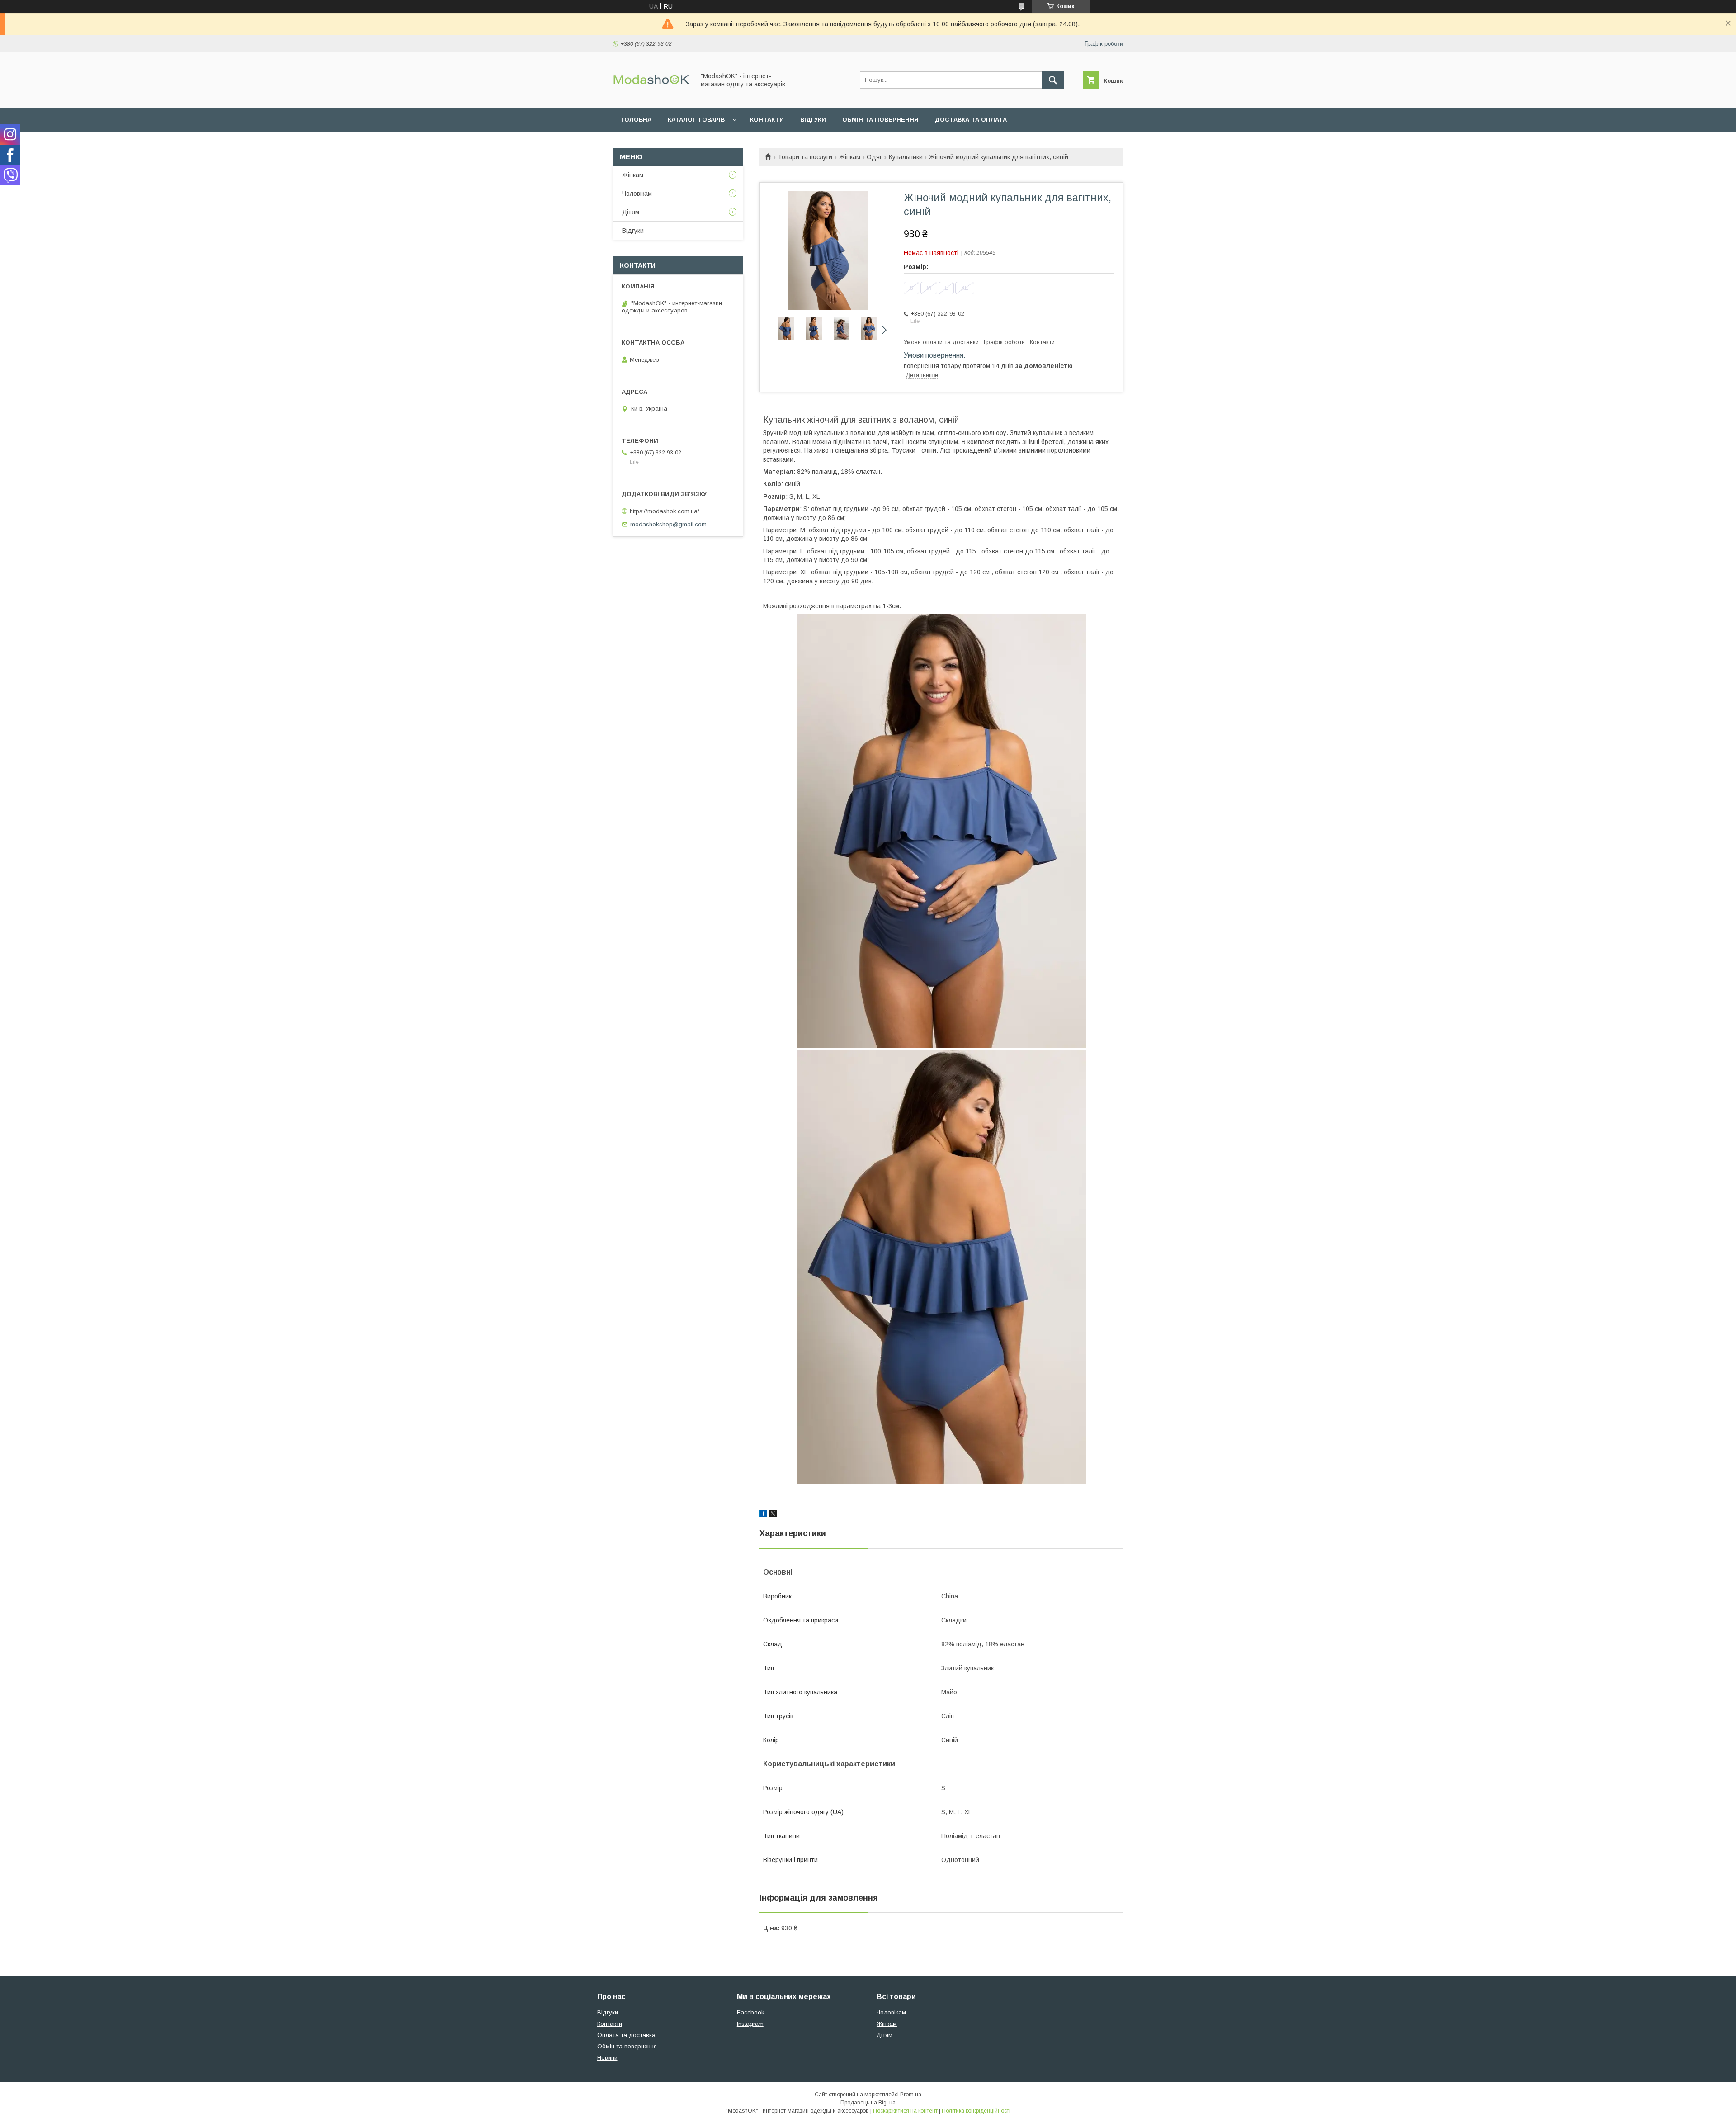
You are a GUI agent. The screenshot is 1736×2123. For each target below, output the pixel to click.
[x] (773, 1515)
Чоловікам (637, 194)
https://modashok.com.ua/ (665, 511)
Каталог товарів (696, 120)
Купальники (906, 157)
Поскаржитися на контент (905, 2111)
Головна (636, 120)
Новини (607, 2058)
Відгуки (813, 120)
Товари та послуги (805, 157)
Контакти (767, 120)
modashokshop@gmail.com (668, 524)
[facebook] (763, 1515)
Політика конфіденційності (976, 2111)
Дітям (631, 212)
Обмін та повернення (880, 120)
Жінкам (850, 157)
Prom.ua (911, 2095)
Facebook (751, 2012)
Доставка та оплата (971, 120)
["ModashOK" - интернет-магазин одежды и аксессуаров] (651, 96)
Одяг (874, 157)
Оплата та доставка (626, 2035)
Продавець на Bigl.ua (868, 2103)
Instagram (750, 2024)
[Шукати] (1053, 80)
